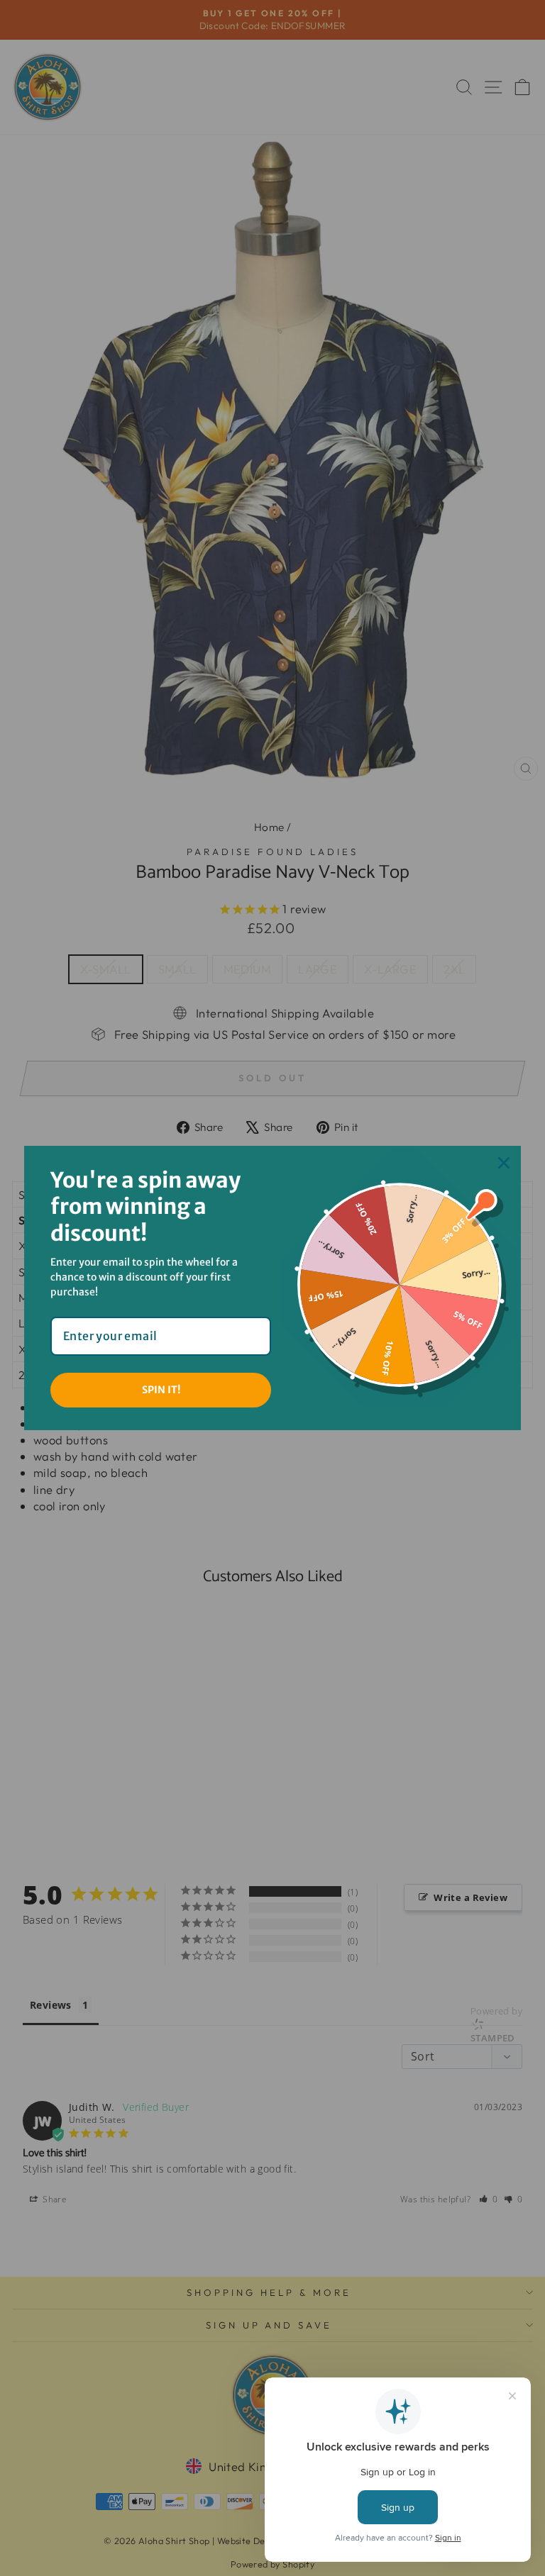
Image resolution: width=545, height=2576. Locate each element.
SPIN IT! (161, 1390)
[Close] (504, 1163)
